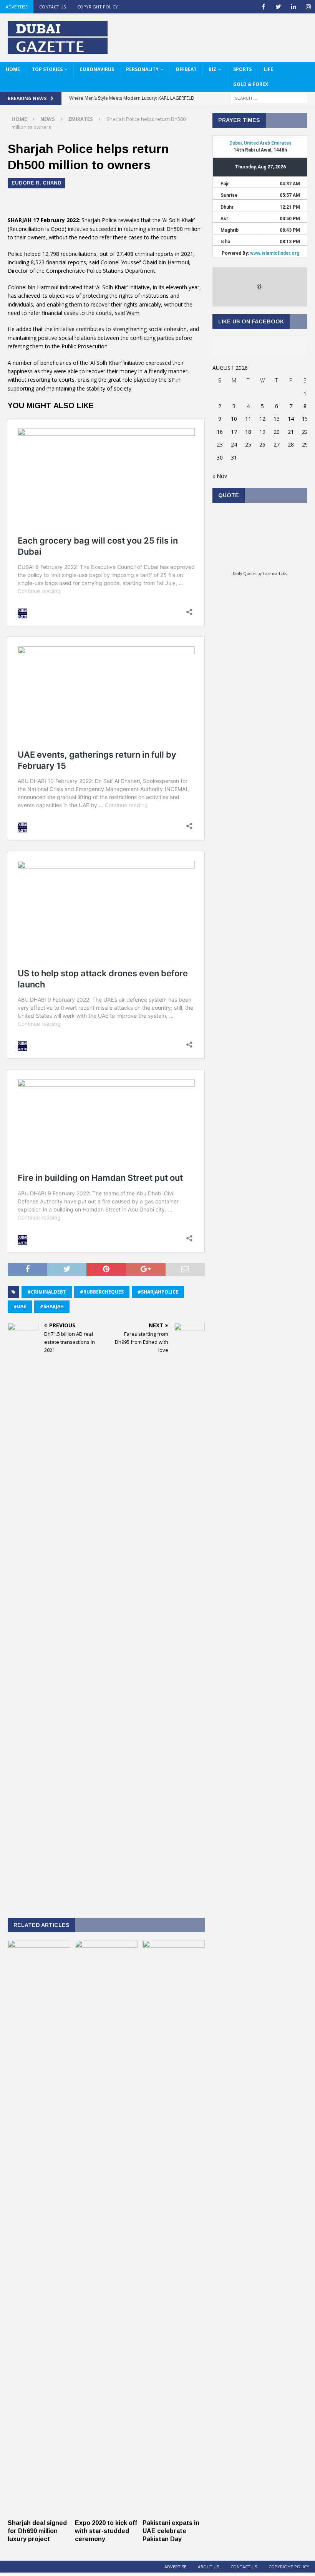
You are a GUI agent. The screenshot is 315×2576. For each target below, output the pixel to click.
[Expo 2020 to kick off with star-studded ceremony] (106, 2511)
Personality (142, 69)
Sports (242, 69)
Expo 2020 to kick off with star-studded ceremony (106, 2531)
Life (268, 69)
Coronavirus (97, 69)
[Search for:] (269, 98)
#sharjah (52, 1306)
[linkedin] (293, 7)
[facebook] (263, 7)
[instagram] (308, 7)
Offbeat (186, 69)
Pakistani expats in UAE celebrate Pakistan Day (171, 2531)
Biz (212, 69)
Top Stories (47, 69)
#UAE (20, 1306)
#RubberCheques (102, 1292)
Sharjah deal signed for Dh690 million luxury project (37, 2531)
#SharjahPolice (158, 1292)
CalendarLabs (275, 574)
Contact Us (52, 7)
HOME (13, 69)
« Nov (220, 476)
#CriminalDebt (47, 1292)
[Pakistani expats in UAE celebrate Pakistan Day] (174, 2511)
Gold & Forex (251, 84)
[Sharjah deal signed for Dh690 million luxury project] (39, 2511)
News (48, 119)
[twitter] (278, 7)
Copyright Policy (98, 7)
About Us (208, 2567)
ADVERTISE (17, 7)
